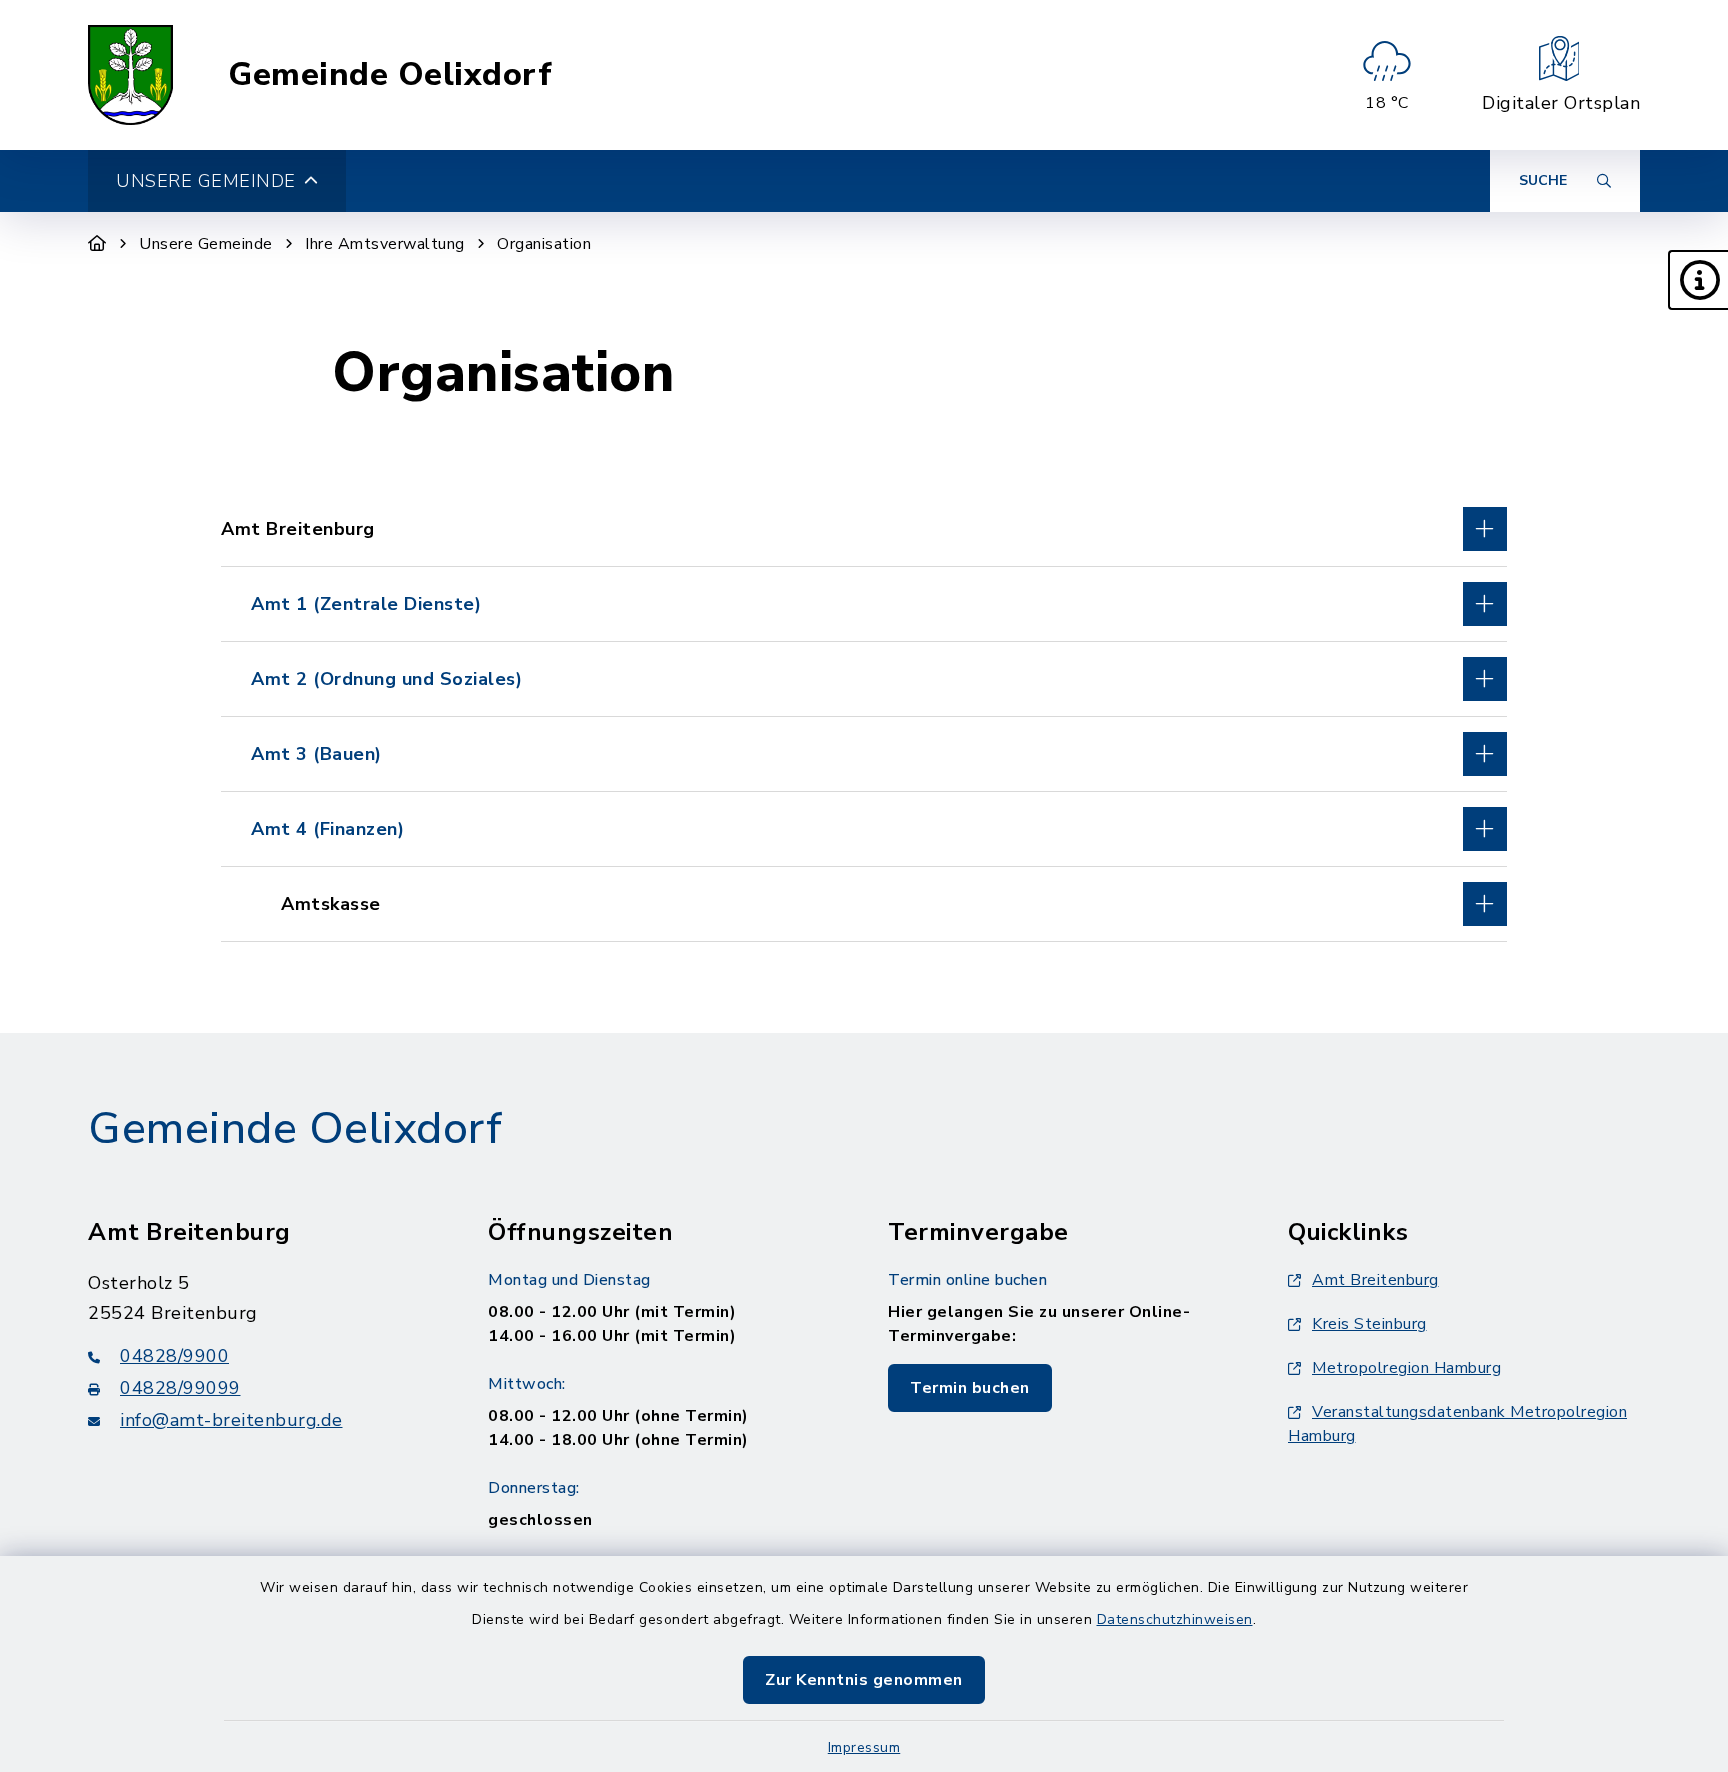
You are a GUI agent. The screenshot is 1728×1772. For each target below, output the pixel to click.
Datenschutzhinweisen (1175, 1619)
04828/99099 (180, 1388)
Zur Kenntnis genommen (864, 1680)
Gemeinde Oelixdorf (390, 75)
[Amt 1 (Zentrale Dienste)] (863, 604)
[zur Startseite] (130, 75)
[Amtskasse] (863, 904)
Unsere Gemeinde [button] (206, 181)
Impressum (864, 1747)
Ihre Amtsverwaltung (385, 244)
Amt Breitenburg (1375, 1280)
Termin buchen (970, 1388)
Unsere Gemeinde (206, 244)
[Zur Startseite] (97, 244)
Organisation (544, 244)
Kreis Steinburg (1369, 1324)
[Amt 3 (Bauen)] (863, 754)
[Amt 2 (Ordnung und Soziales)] (863, 679)
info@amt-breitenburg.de (231, 1420)
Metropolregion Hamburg (1406, 1368)
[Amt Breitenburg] (863, 529)
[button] (1698, 280)
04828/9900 (174, 1356)
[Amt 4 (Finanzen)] (863, 829)
